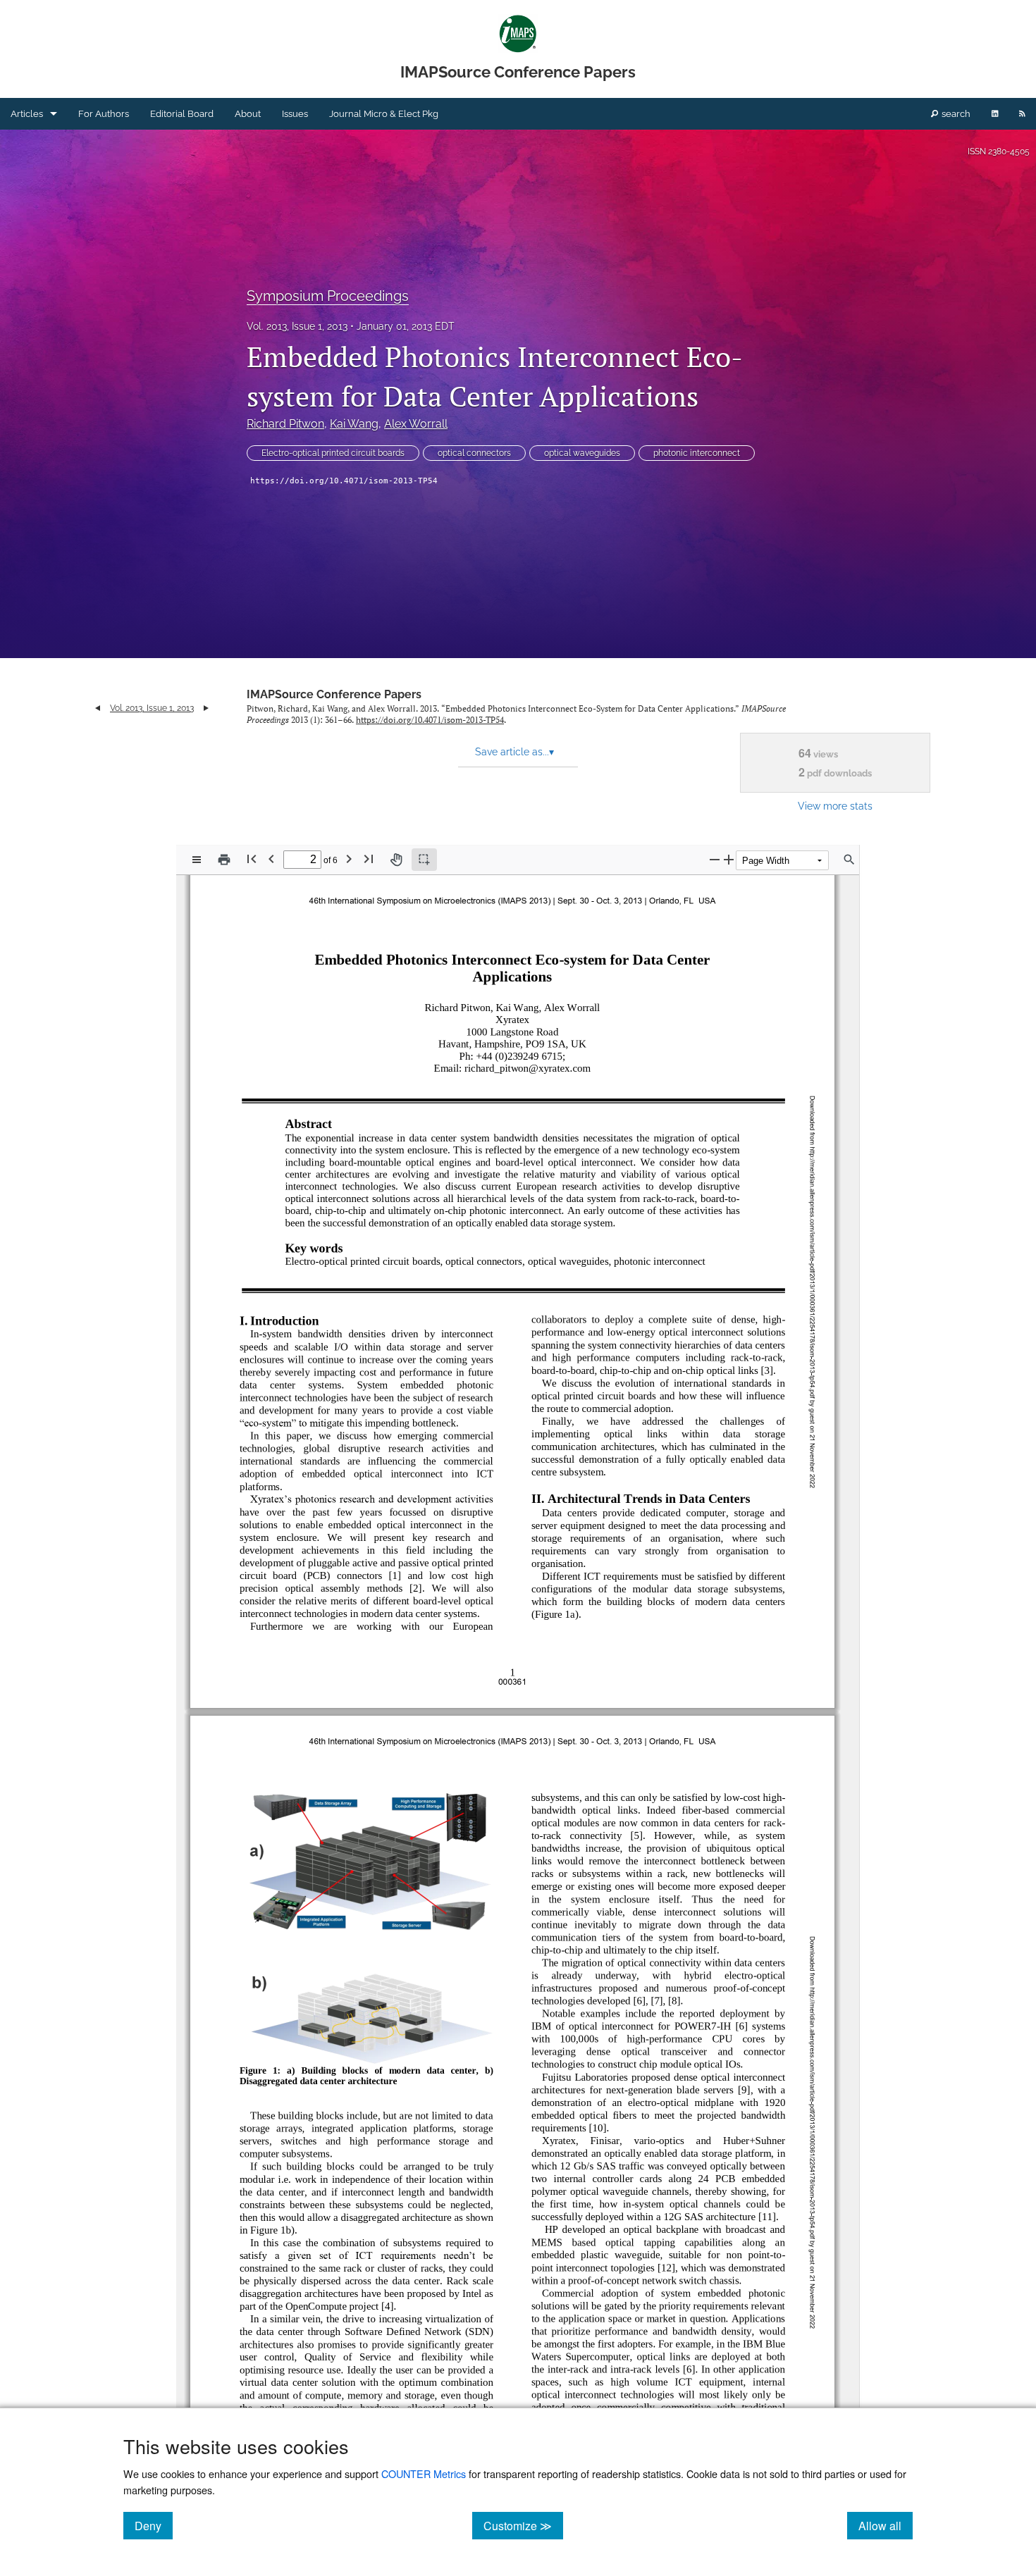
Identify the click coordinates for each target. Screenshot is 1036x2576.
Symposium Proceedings (328, 296)
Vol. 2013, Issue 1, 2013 (297, 326)
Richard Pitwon (285, 424)
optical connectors (474, 453)
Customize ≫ (523, 2525)
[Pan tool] (396, 860)
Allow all (886, 2525)
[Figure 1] (268, 2230)
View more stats (835, 806)
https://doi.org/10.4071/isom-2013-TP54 (344, 481)
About (248, 114)
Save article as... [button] (514, 752)
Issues (295, 114)
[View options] (197, 860)
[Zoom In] (729, 859)
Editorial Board (182, 114)
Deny (154, 2525)
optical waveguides (582, 453)
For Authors (104, 114)
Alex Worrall (416, 424)
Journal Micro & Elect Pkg (384, 114)
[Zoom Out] (715, 859)
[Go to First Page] (252, 859)
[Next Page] (349, 859)
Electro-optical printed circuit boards (333, 453)
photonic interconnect (697, 453)
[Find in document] (849, 860)
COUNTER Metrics (424, 2473)
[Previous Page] (271, 859)
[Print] (224, 860)
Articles (27, 114)
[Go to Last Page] (369, 859)
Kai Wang (354, 424)
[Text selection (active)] (424, 860)
